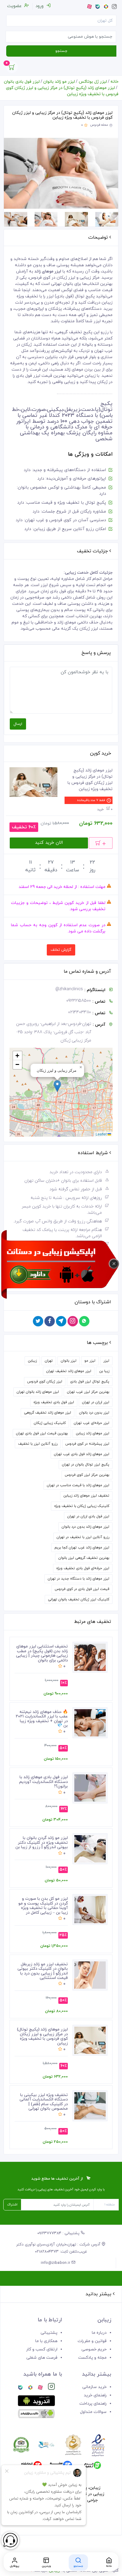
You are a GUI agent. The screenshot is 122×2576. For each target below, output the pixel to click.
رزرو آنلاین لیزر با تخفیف (38, 1444)
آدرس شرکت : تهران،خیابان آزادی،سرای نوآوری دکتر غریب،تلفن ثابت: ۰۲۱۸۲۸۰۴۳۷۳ (59, 2248)
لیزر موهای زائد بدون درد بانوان (85, 1527)
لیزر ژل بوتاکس (93, 82)
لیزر (106, 1361)
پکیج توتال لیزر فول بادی (90, 1382)
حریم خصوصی (94, 2349)
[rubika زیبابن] (30, 2388)
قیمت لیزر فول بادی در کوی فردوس (82, 1589)
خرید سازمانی (94, 2387)
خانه (114, 82)
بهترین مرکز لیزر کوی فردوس (87, 1475)
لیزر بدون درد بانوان (94, 1413)
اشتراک (12, 2205)
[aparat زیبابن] (40, 2388)
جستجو (61, 51)
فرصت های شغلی (42, 2358)
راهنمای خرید (95, 2395)
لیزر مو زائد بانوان (59, 82)
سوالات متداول (93, 2412)
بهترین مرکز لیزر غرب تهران (88, 1392)
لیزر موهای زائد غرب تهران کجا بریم (82, 1548)
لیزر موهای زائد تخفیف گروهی (48, 1413)
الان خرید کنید (49, 843)
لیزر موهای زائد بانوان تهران (38, 1392)
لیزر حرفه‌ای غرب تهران (91, 1423)
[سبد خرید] (12, 69)
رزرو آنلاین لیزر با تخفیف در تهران (83, 1537)
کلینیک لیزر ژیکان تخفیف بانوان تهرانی (79, 1599)
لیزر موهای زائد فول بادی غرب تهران (82, 1454)
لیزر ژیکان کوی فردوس (45, 1382)
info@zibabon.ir (56, 2263)
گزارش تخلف (61, 950)
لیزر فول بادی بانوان (22, 82)
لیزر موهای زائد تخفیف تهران (69, 1371)
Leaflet (102, 1134)
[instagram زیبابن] (51, 2388)
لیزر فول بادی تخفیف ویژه (54, 1402)
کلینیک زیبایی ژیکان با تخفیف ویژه (82, 1506)
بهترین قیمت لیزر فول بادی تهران (42, 1433)
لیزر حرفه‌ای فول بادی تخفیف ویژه (83, 1568)
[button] (57, 1086)
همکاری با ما (46, 2341)
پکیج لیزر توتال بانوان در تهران (86, 1465)
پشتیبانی (49, 2333)
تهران (49, 1361)
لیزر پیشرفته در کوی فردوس (87, 1444)
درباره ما (99, 2333)
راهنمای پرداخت (93, 2404)
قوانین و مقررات (92, 2341)
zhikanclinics (69, 989)
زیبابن (32, 1361)
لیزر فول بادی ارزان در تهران (88, 1516)
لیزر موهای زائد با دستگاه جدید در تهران (78, 1579)
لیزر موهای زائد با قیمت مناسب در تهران (78, 1485)
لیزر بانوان (69, 1361)
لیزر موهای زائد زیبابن (93, 1433)
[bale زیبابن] (20, 2388)
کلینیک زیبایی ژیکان (50, 1423)
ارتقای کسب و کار (42, 2349)
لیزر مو (90, 1361)
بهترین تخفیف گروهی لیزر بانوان (84, 1558)
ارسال (18, 724)
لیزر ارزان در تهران (96, 1402)
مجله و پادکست (92, 2358)
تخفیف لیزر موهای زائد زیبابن (86, 1496)
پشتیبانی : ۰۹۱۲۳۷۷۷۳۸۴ (59, 2233)
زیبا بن (104, 1371)
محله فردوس (99, 125)
